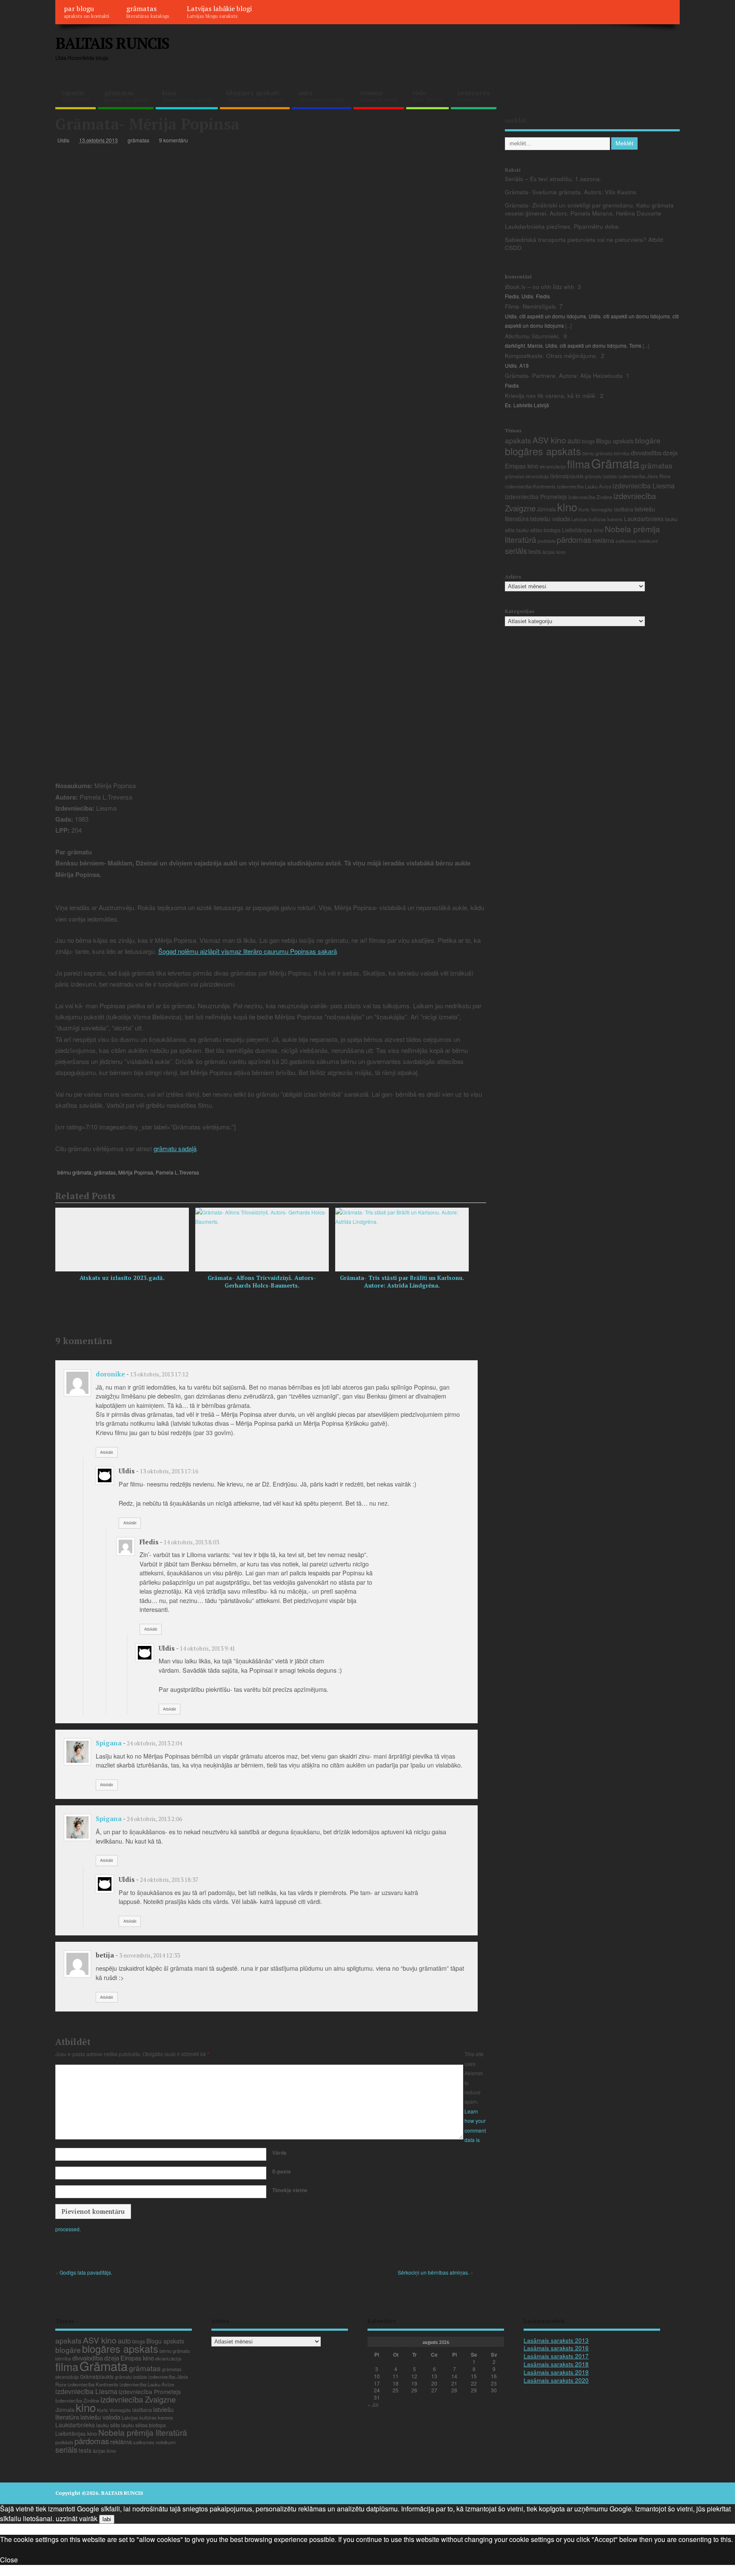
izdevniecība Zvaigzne (138, 2399)
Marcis (535, 345)
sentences (474, 96)
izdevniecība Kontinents (530, 486)
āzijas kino (554, 552)
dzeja (670, 453)
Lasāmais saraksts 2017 (556, 2356)
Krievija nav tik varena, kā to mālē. (551, 396)
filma (578, 464)
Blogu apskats (615, 441)
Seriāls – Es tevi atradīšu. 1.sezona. (553, 179)
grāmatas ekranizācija (527, 476)
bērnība (622, 453)
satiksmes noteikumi (637, 541)
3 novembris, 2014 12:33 (150, 1955)
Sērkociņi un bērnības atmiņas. (433, 2272)
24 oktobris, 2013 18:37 (169, 1880)
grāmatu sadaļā (175, 1148)
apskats (518, 440)
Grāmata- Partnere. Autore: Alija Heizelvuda (564, 376)
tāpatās (75, 96)
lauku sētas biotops (538, 530)
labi (107, 2519)
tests (535, 551)
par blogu (87, 11)
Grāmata (615, 463)
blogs (588, 441)
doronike (110, 1374)
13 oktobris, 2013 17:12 (159, 1374)
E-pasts (282, 2171)
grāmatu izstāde (601, 476)
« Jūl (373, 2404)
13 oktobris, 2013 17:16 (169, 1471)
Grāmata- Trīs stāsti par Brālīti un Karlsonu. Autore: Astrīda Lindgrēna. (402, 1282)
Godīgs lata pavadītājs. (86, 2272)
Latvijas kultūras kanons (597, 519)
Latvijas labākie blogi (219, 11)
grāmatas (148, 11)
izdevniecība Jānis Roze (644, 476)
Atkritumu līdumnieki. (533, 336)
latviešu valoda (550, 518)
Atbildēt (107, 1452)
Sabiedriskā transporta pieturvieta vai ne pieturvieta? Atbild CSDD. (584, 244)
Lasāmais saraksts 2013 (556, 2340)
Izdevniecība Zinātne (590, 497)
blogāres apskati (255, 96)
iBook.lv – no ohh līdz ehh (540, 287)
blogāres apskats (543, 451)
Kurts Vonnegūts (595, 509)
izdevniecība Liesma (644, 486)
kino (187, 96)
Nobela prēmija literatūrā (143, 2432)
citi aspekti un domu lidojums (553, 316)
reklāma (603, 540)
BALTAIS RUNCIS (112, 43)
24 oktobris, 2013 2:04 (154, 1743)
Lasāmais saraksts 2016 (556, 2348)
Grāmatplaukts (567, 476)
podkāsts (547, 541)
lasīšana (624, 509)
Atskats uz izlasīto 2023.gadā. (122, 1278)
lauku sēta (108, 2425)
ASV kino (549, 440)
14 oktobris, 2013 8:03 (191, 1542)
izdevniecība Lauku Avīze (584, 486)
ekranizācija (553, 466)
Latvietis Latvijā (531, 405)
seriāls (516, 550)
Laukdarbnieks (644, 519)
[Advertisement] (518, 50)
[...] (568, 325)
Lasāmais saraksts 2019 (556, 2372)
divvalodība (646, 453)
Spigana (109, 1743)
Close (9, 2560)
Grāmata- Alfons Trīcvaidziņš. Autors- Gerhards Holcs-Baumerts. (262, 1282)
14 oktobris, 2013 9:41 (208, 1648)
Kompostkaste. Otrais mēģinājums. (551, 356)
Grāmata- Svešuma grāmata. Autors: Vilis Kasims (571, 192)
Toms (635, 345)
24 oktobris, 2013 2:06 (154, 1819)
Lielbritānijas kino (583, 530)
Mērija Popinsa (136, 1172)
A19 (524, 365)
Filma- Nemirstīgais (530, 306)
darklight (515, 345)
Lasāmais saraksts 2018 (556, 2364)
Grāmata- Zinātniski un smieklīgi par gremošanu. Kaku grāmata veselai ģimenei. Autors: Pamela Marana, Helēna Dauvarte (589, 209)
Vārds (279, 2153)
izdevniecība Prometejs (536, 496)
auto (322, 96)
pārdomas (574, 539)
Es (508, 405)
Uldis (63, 140)
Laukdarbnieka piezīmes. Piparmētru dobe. (563, 226)
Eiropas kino (522, 466)
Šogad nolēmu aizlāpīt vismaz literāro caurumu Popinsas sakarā (248, 951)
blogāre (648, 440)
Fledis (512, 296)
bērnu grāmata (74, 1172)
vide (427, 96)
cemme (379, 96)
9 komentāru (174, 140)
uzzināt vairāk (77, 2518)
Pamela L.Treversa (177, 1172)
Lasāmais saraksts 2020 (556, 2380)
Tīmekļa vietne (290, 2190)
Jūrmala (546, 509)
